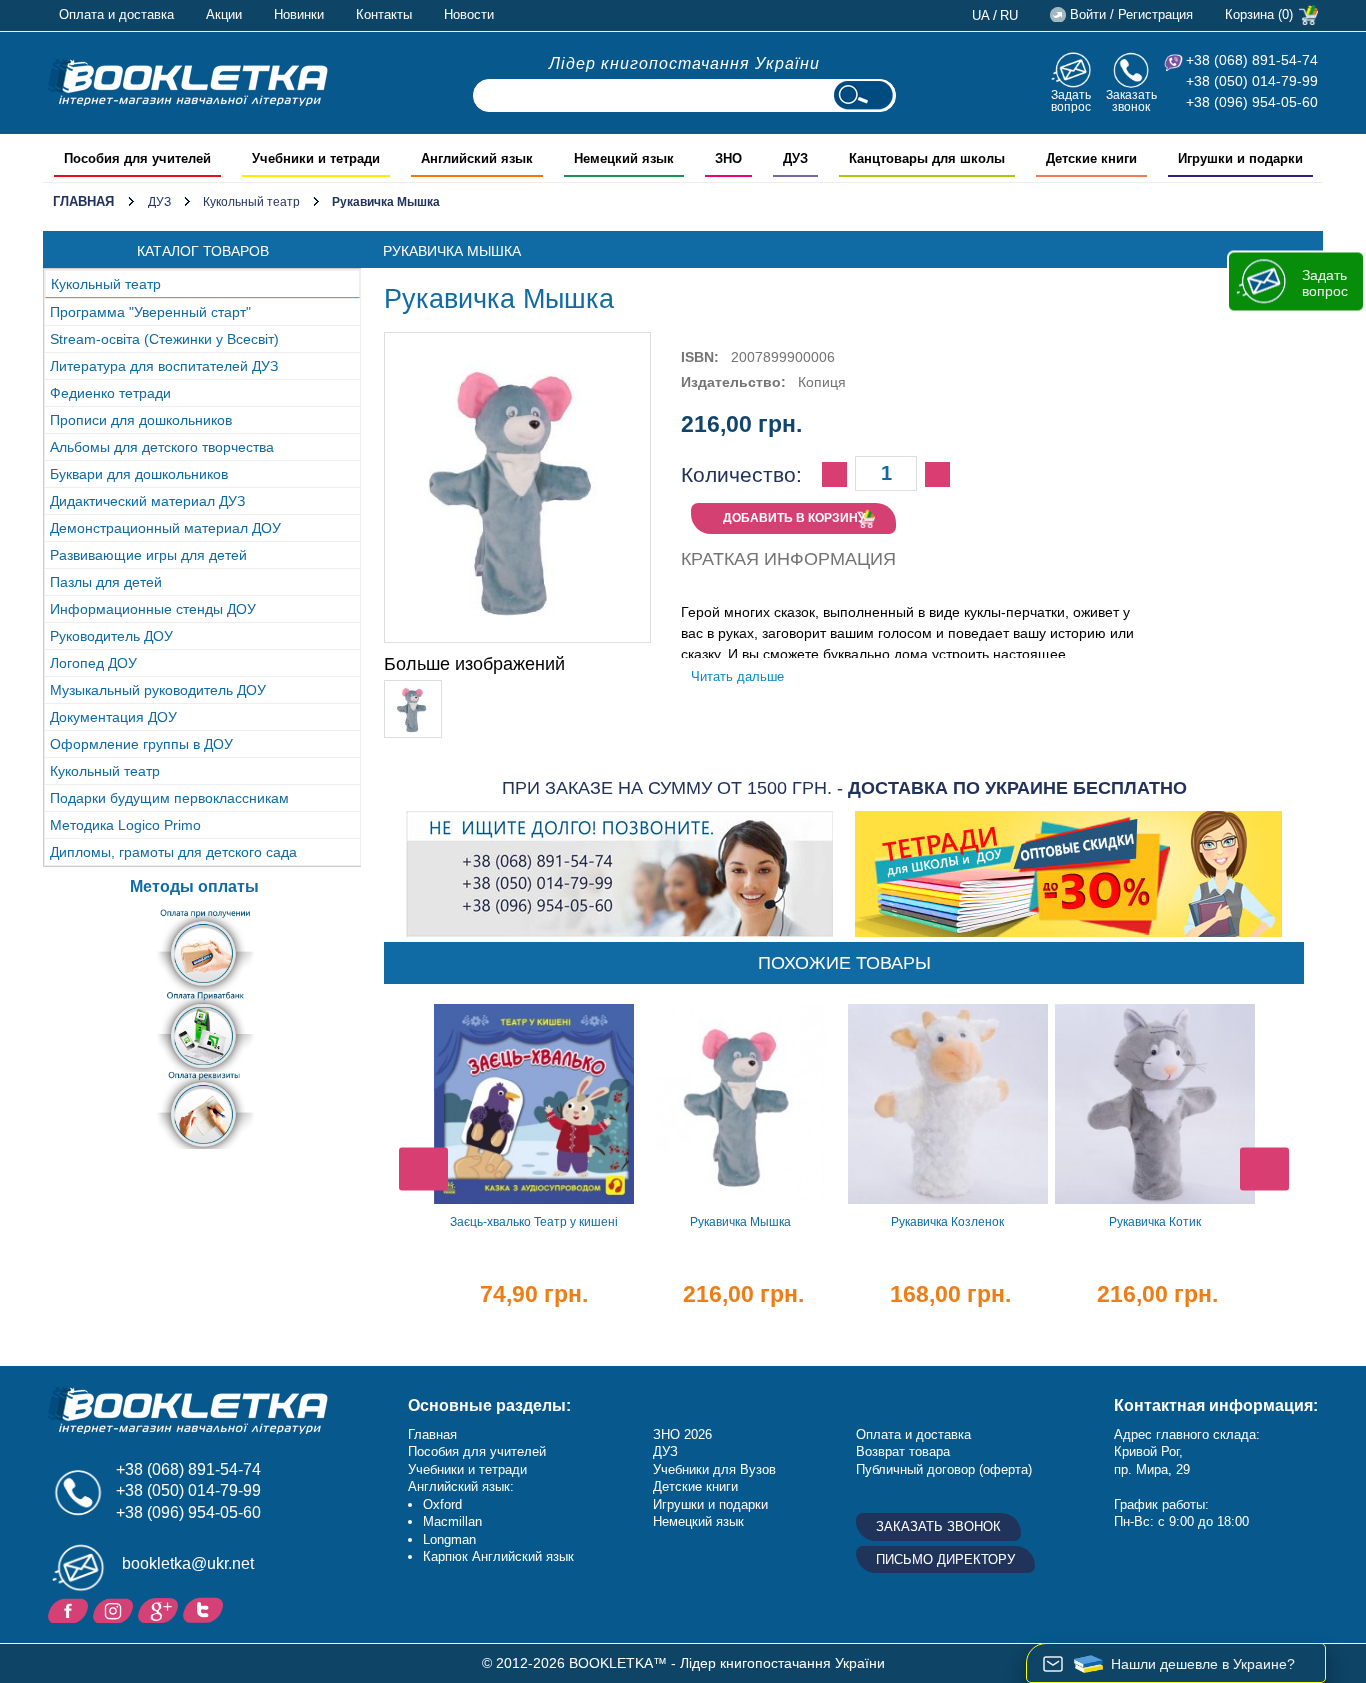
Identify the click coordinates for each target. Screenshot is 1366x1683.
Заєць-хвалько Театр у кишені (534, 1222)
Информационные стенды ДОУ (153, 609)
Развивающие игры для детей (148, 555)
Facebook (70, 1609)
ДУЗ (159, 202)
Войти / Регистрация (1131, 14)
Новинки (299, 14)
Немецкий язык (698, 1521)
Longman (449, 1539)
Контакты (384, 14)
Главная (83, 201)
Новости (469, 14)
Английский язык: (461, 1486)
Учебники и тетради (467, 1469)
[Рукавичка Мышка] (413, 689)
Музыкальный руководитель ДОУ (158, 690)
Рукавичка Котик (1155, 1222)
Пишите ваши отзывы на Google (160, 1609)
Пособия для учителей (477, 1451)
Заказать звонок (1131, 100)
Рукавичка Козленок (947, 1222)
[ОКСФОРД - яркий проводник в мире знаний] (188, 82)
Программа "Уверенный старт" (150, 312)
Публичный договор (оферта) (944, 1469)
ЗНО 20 (675, 1434)
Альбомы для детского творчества (162, 447)
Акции (224, 14)
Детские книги (695, 1486)
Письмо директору (945, 1559)
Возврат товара (903, 1451)
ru (1009, 15)
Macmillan (452, 1521)
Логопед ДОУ (93, 663)
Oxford (442, 1504)
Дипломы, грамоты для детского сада (173, 852)
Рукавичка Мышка (740, 1222)
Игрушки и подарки (710, 1504)
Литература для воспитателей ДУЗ (164, 366)
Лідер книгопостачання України (684, 63)
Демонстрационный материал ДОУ (165, 528)
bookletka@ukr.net (188, 1563)
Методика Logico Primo (125, 825)
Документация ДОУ (113, 717)
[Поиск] (863, 95)
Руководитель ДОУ (111, 636)
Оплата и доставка (116, 14)
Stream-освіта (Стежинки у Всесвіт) (164, 339)
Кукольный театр (251, 202)
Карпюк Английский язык (498, 1556)
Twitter (205, 1609)
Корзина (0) (1259, 14)
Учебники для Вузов (714, 1469)
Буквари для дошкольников (139, 474)
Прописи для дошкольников (141, 420)
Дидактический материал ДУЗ (147, 501)
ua (981, 15)
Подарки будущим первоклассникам (169, 798)
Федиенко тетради (110, 393)
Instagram (115, 1609)
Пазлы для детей (106, 582)
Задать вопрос (1071, 100)
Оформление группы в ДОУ (141, 744)
